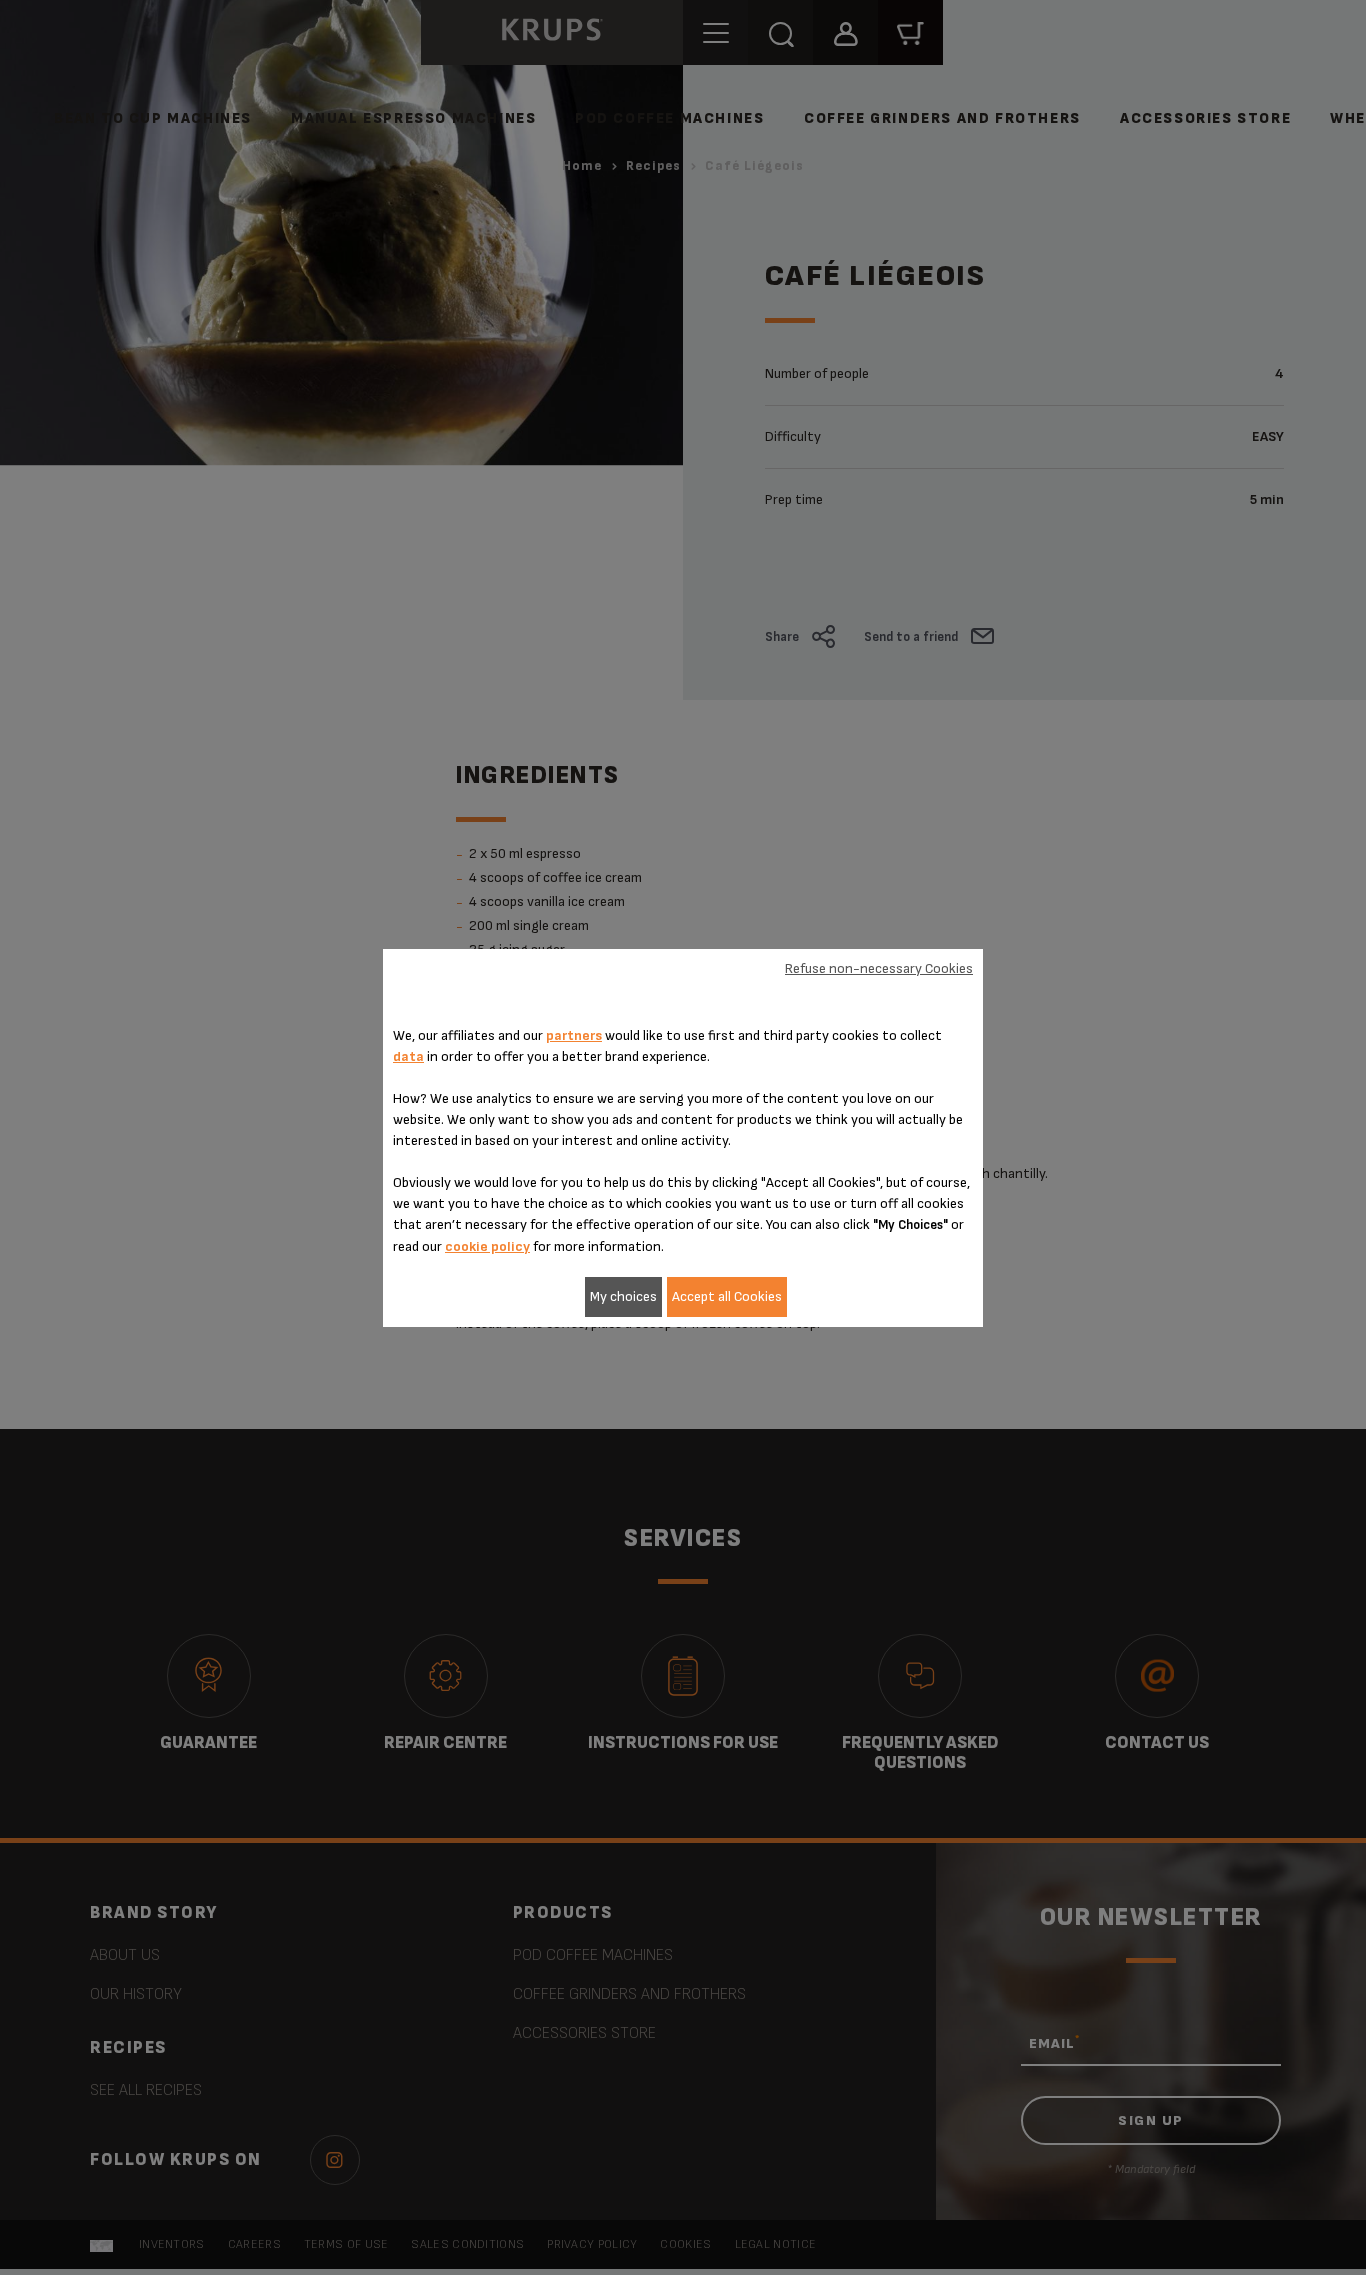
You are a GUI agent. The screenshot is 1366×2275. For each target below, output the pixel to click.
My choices (623, 1296)
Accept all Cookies (727, 1296)
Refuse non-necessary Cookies (879, 968)
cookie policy (487, 1246)
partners (574, 1035)
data (408, 1056)
